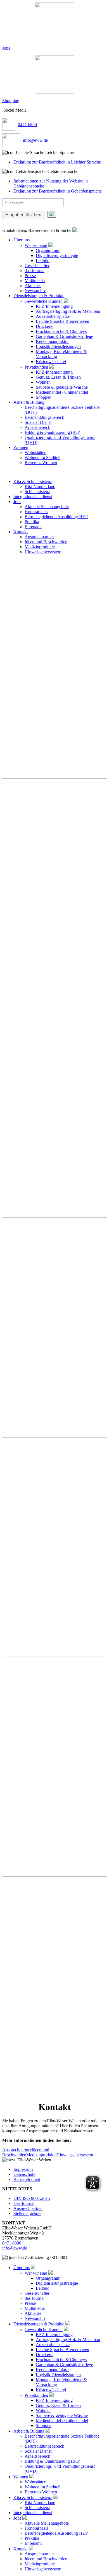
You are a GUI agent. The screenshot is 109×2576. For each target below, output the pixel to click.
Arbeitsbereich (37, 427)
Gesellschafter (37, 265)
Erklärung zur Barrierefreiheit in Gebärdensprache (58, 191)
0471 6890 (27, 125)
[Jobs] (54, 22)
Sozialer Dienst (38, 422)
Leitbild (43, 260)
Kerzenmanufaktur (52, 341)
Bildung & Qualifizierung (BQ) (52, 432)
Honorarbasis (36, 512)
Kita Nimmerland (40, 486)
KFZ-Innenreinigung (54, 306)
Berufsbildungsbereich (44, 417)
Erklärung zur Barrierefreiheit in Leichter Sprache (57, 162)
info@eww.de (35, 140)
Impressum (23, 2169)
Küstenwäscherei (51, 361)
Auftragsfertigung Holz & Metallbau (68, 311)
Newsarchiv (35, 291)
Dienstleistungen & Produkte (39, 296)
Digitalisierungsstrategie (57, 255)
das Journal (35, 271)
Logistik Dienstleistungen (58, 346)
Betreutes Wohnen (41, 462)
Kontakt (21, 532)
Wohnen (43, 382)
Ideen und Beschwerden (46, 542)
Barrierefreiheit (27, 2179)
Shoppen (44, 397)
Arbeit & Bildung (29, 402)
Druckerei (45, 326)
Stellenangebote (27, 2213)
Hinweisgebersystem (43, 552)
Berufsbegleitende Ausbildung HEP (56, 517)
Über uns (22, 240)
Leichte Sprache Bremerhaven (62, 321)
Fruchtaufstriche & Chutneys (61, 331)
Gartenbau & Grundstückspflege (64, 336)
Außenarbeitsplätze (53, 316)
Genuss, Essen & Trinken (58, 377)
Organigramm (48, 250)
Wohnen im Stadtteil (42, 457)
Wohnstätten (35, 452)
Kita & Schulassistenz (33, 481)
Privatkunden (36, 367)
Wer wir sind (36, 245)
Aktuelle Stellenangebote (47, 507)
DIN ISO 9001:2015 (32, 2198)
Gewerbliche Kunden (44, 301)
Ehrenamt (33, 527)
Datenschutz (24, 2174)
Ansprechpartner (39, 537)
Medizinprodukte (40, 547)
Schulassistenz (37, 492)
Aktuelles (33, 286)
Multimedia (35, 281)
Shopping (11, 101)
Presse (30, 276)
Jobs (6, 48)
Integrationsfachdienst (33, 497)
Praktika (32, 522)
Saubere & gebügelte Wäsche (62, 387)
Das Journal (24, 2203)
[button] (54, 153)
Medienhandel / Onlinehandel (62, 392)
